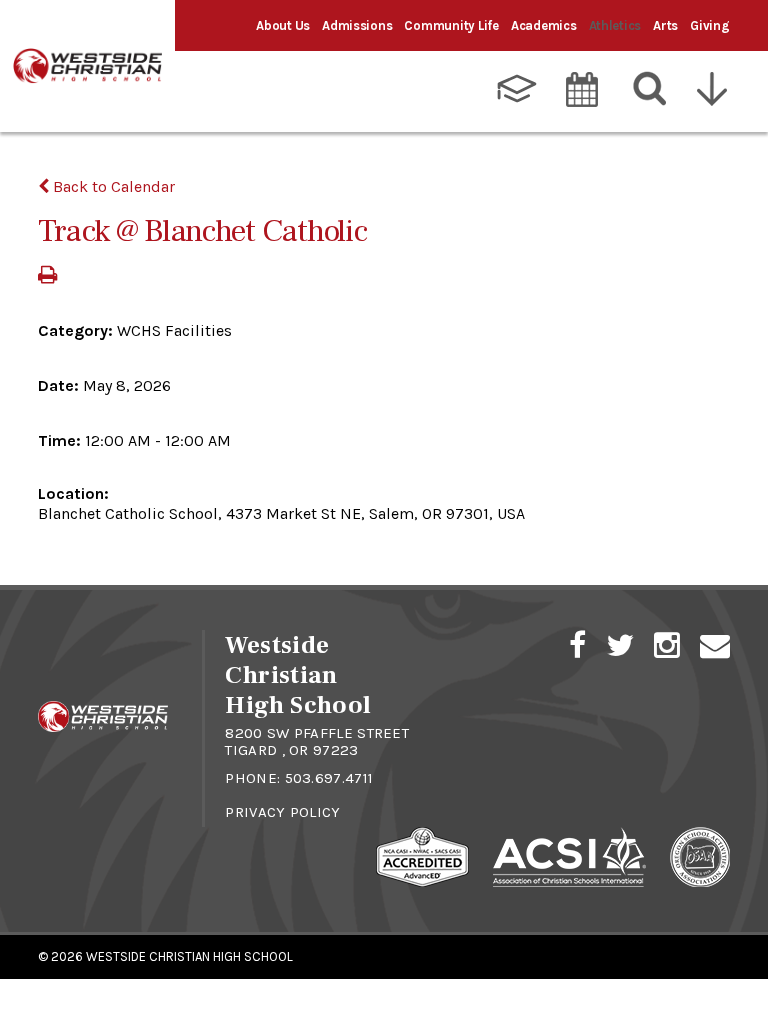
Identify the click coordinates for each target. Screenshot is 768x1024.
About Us (283, 25)
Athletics (615, 25)
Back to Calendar (112, 186)
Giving (709, 25)
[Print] (47, 276)
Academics (544, 25)
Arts (665, 25)
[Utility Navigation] (717, 89)
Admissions (357, 25)
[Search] (650, 89)
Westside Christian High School (189, 956)
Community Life (451, 25)
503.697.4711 (329, 778)
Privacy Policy (282, 812)
